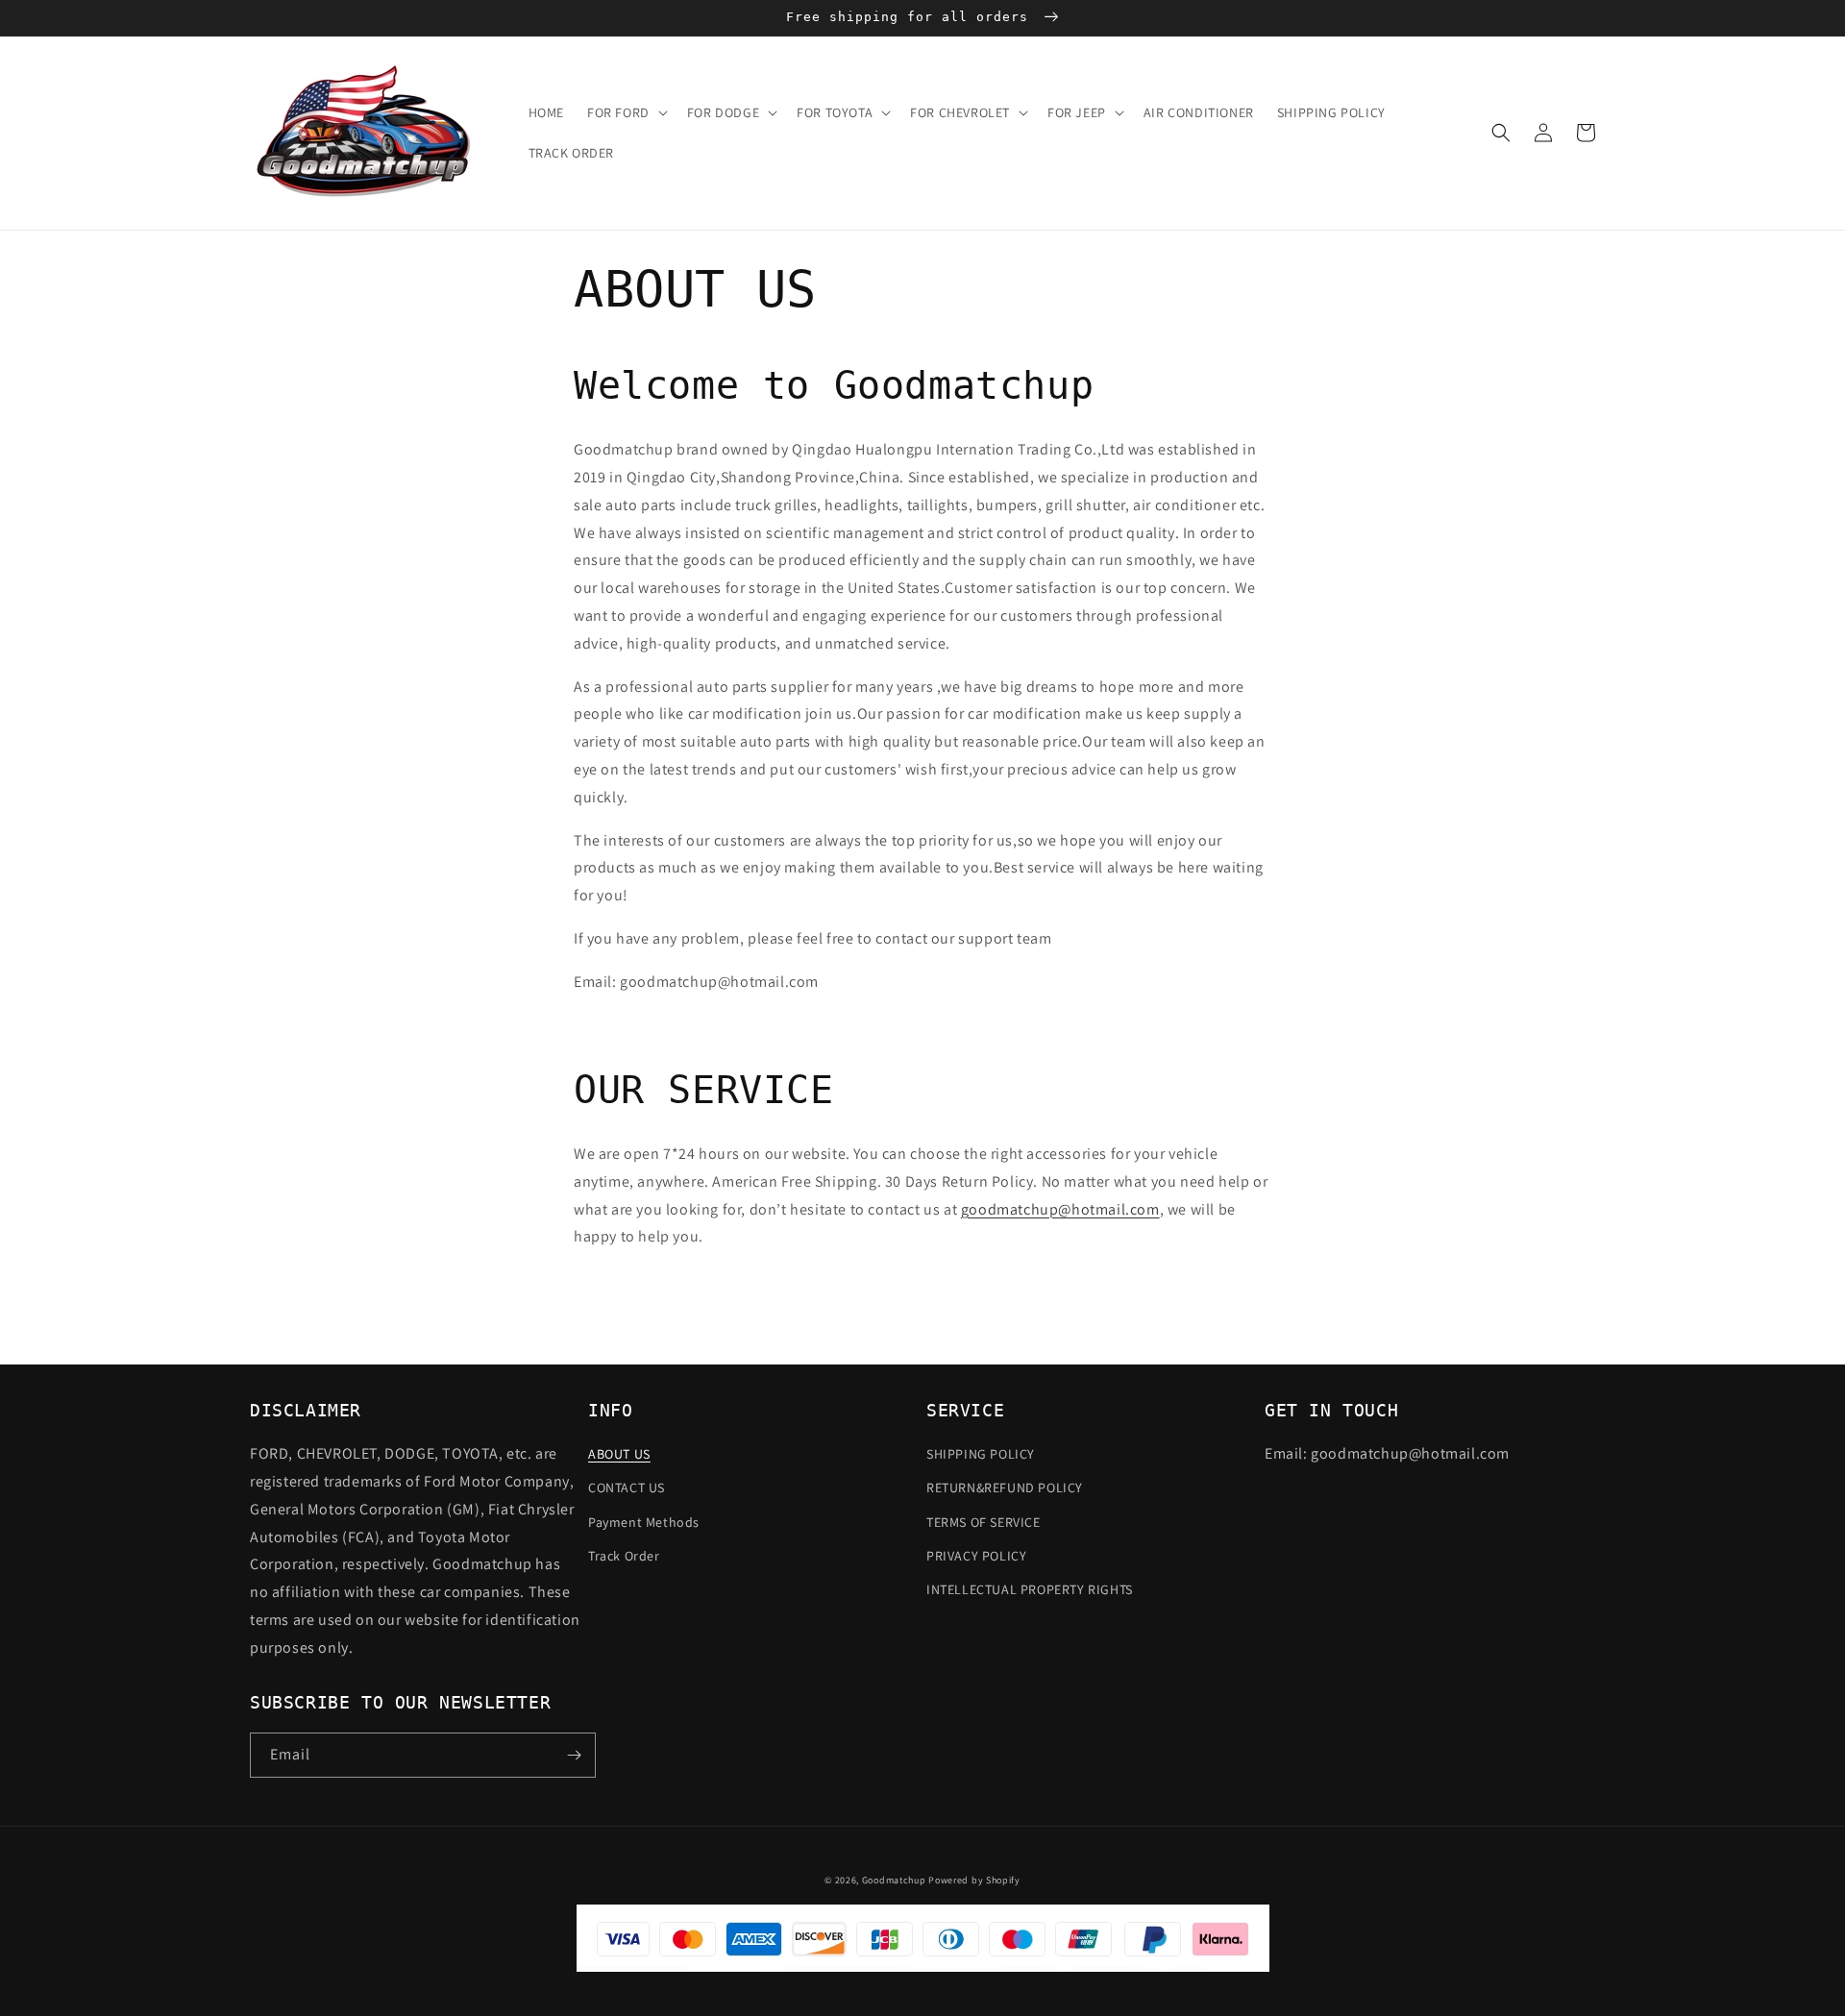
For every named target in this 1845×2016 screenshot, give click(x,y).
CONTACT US (627, 1487)
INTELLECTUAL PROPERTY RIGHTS (1030, 1589)
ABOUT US (619, 1454)
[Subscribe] (574, 1755)
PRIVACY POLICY (976, 1556)
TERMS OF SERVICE (984, 1522)
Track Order (624, 1556)
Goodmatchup (894, 1880)
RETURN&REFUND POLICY (1005, 1487)
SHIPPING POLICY (981, 1454)
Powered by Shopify (974, 1880)
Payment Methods (644, 1522)
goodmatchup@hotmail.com (1060, 1209)
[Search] (1501, 133)
